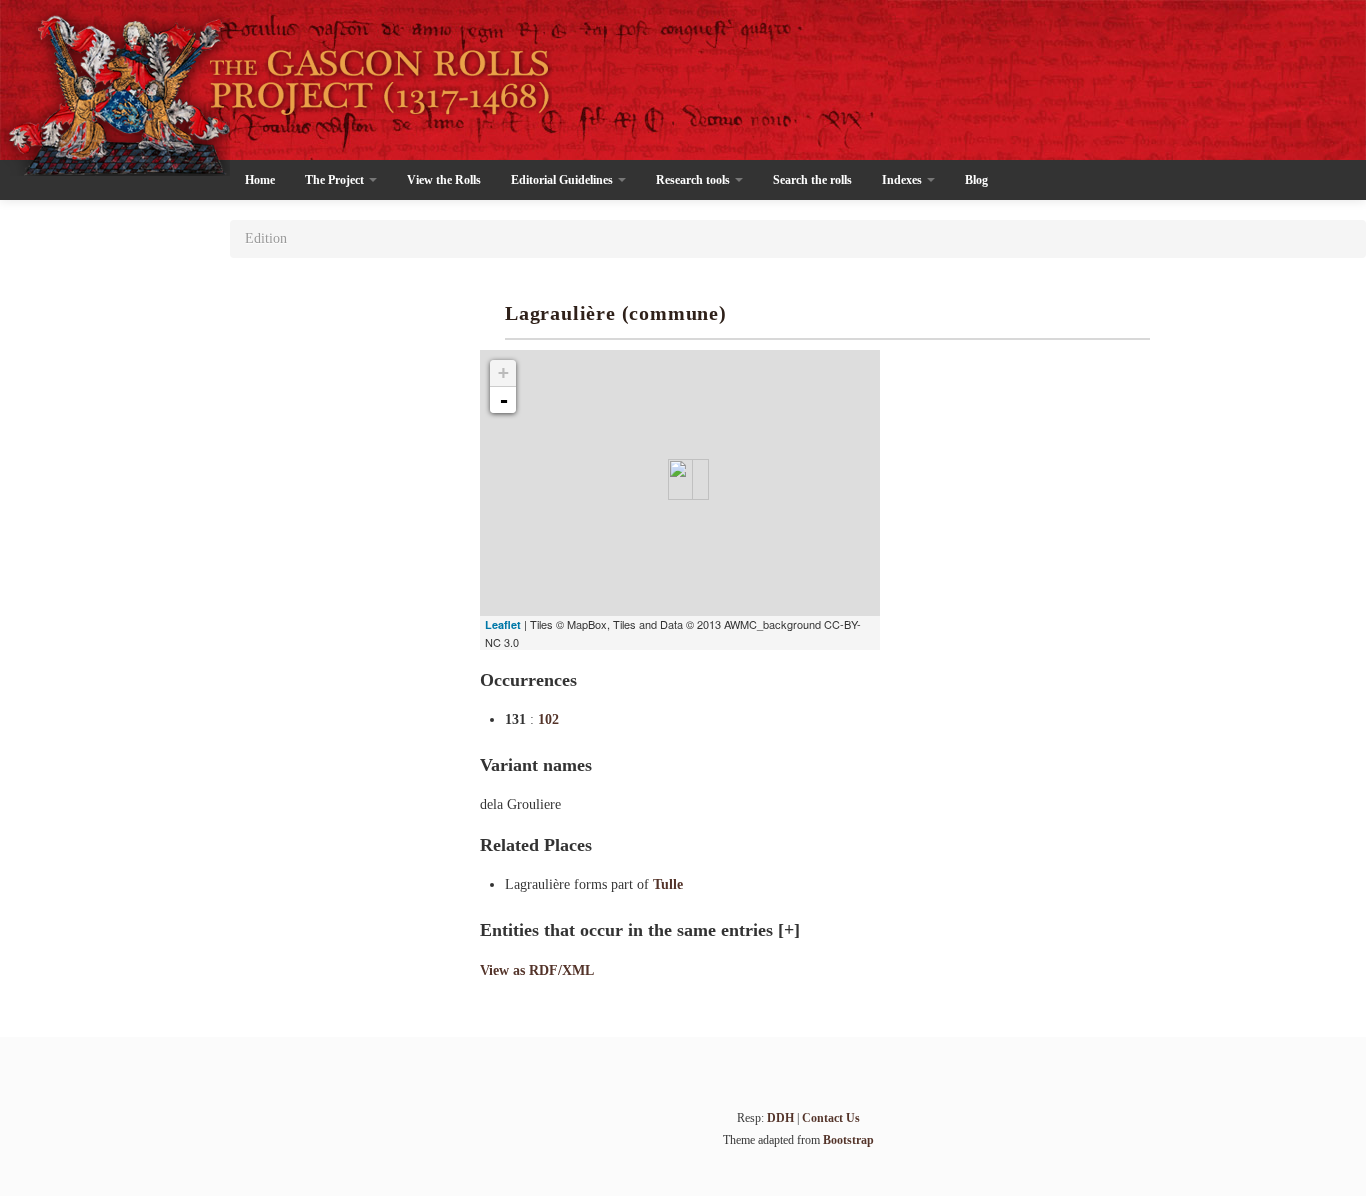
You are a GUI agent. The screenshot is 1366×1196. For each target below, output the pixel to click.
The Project (336, 180)
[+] (789, 930)
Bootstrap (848, 1140)
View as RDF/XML (537, 970)
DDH (780, 1118)
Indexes (903, 180)
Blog (976, 180)
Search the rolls (812, 180)
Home (260, 180)
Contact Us (831, 1118)
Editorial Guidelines (563, 180)
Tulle (668, 884)
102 (548, 719)
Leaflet (503, 624)
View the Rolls (444, 180)
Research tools (694, 180)
